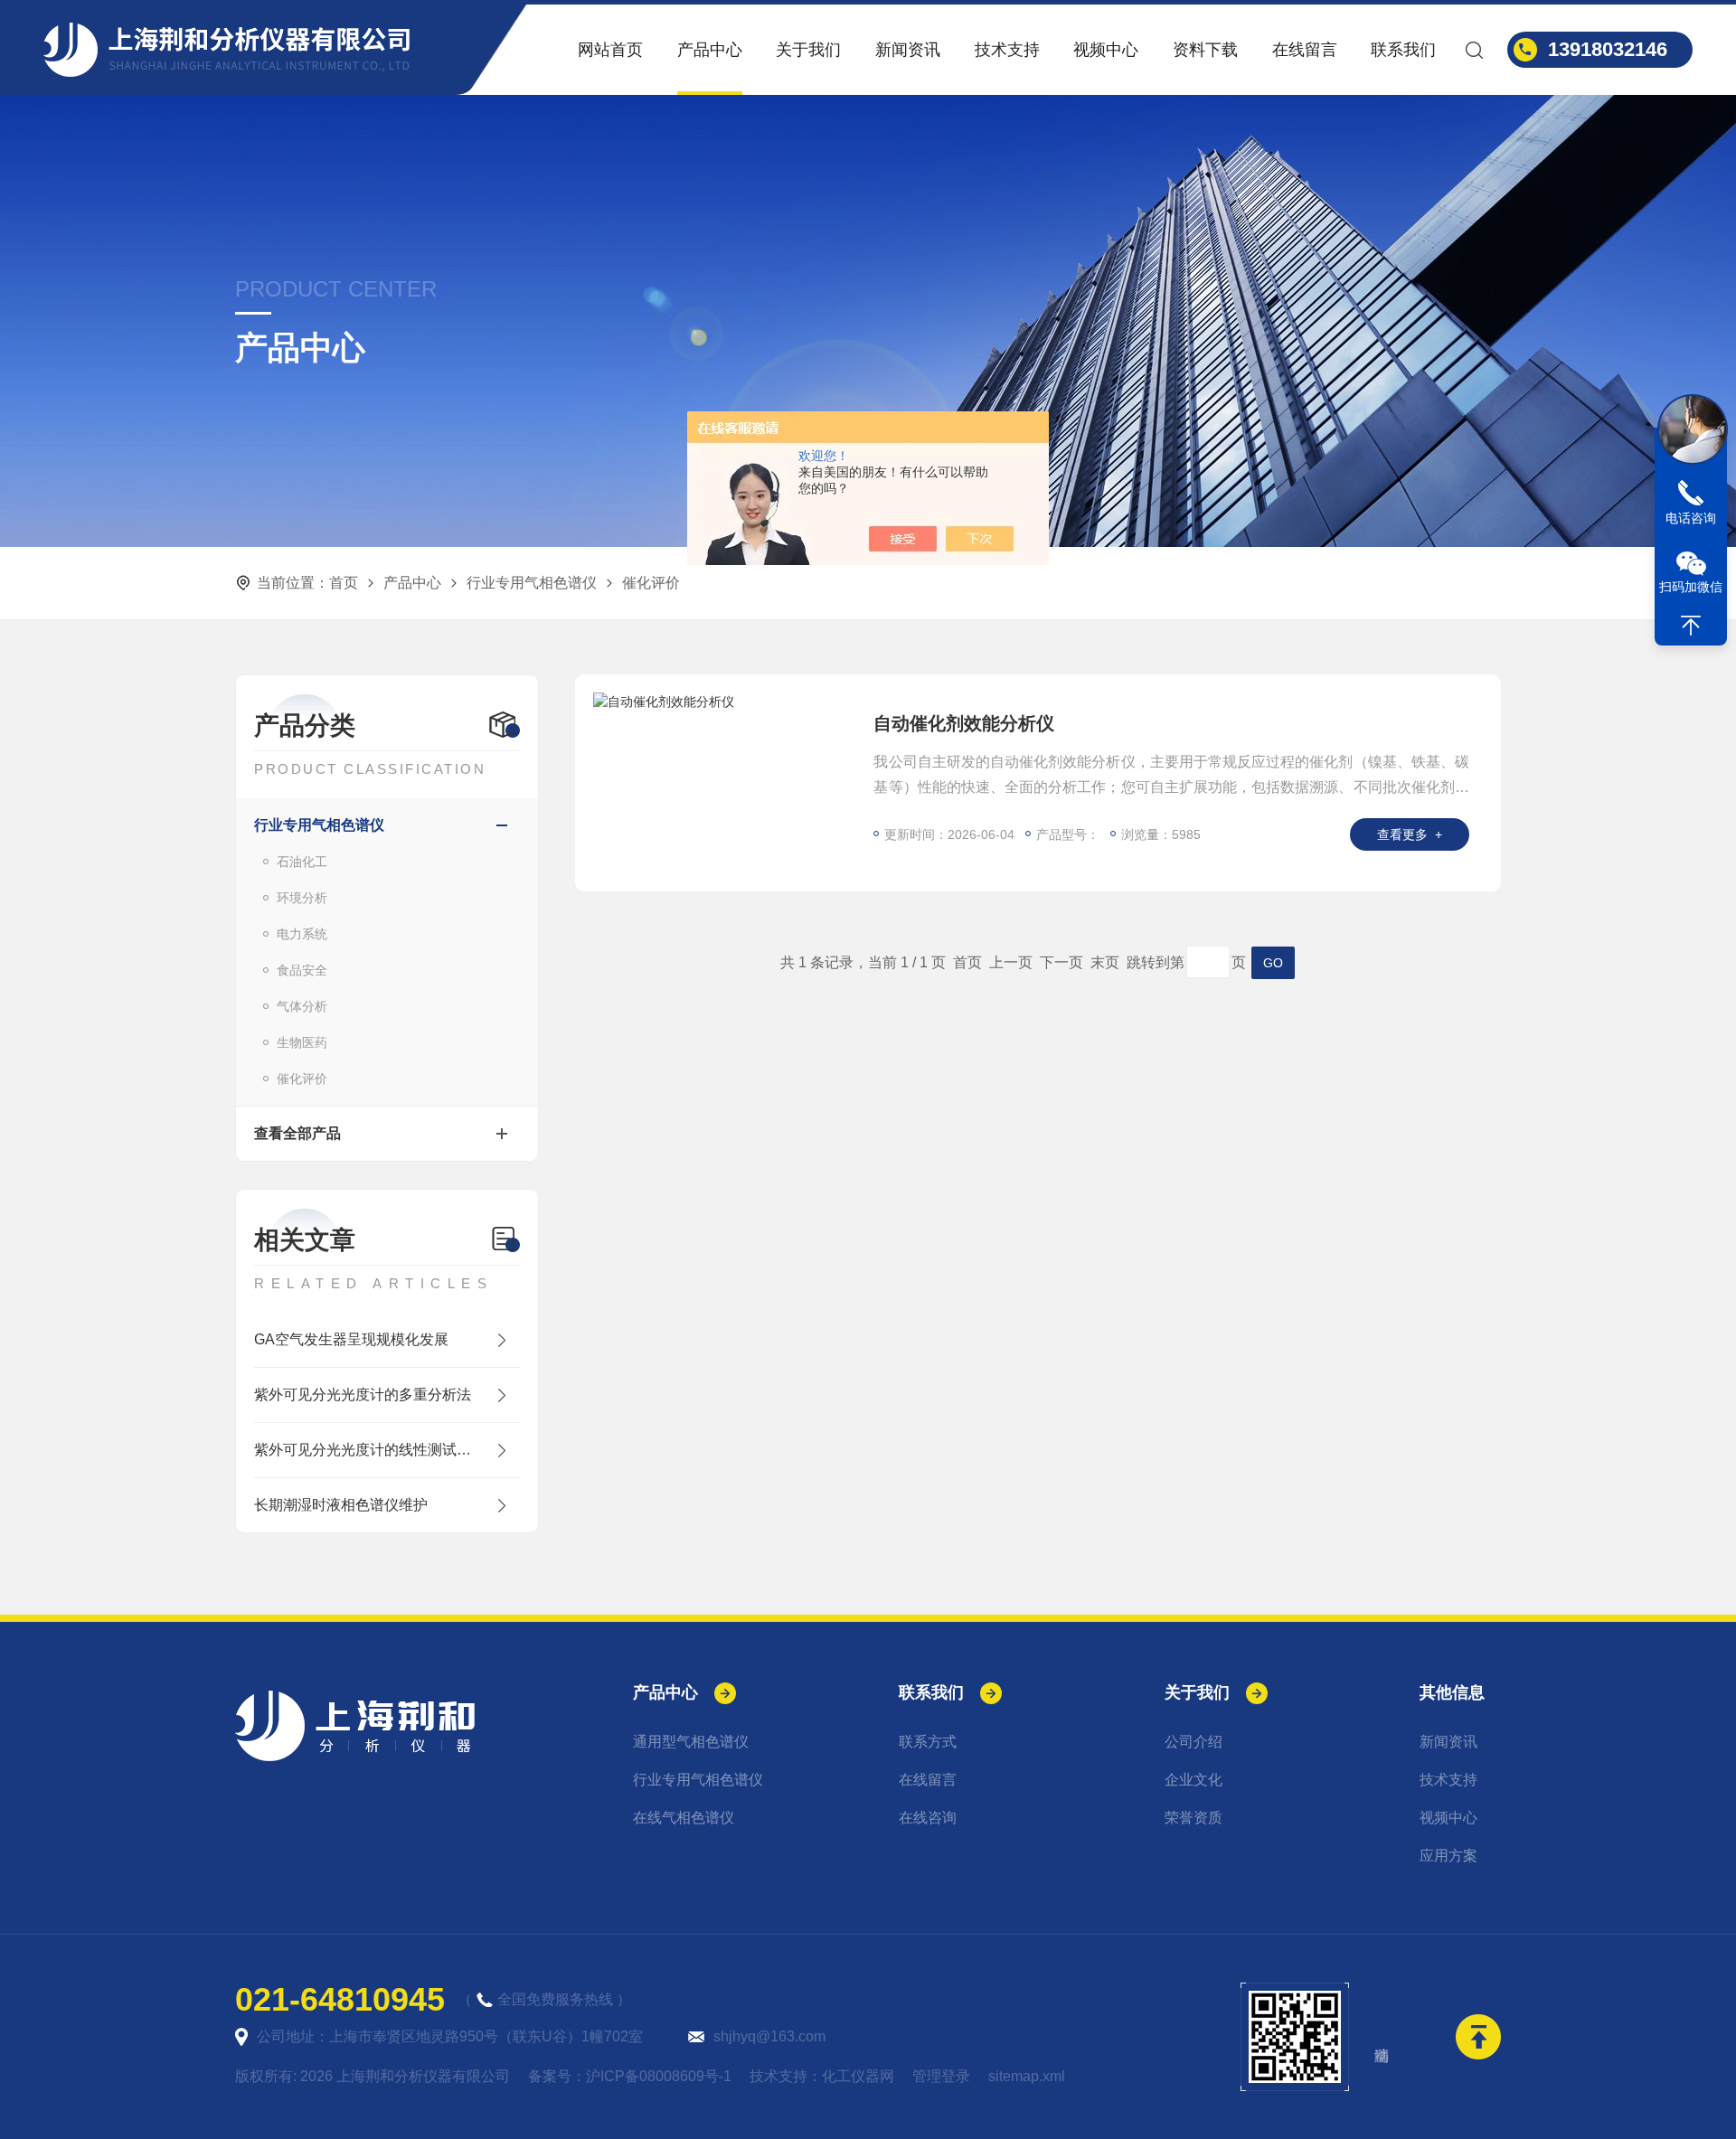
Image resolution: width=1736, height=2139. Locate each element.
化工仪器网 (858, 2076)
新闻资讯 (908, 50)
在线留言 (1305, 50)
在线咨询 (928, 1818)
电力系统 (302, 934)
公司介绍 (1193, 1742)
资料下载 (1205, 50)
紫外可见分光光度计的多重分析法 (363, 1395)
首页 (344, 583)
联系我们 (1403, 50)
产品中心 (710, 50)
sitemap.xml (1027, 2076)
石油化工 (302, 862)
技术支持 (1007, 50)
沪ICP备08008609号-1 (659, 2076)
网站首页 (610, 50)
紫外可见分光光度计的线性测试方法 (370, 1450)
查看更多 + (1410, 834)
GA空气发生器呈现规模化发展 (351, 1339)
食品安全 (302, 970)
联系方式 (928, 1742)
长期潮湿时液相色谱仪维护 (341, 1505)
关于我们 (808, 50)
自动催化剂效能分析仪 (964, 723)
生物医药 (302, 1042)
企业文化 (1193, 1780)
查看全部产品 (297, 1133)
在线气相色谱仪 (684, 1818)
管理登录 (941, 2076)
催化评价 (302, 1079)
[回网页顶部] (1691, 626)
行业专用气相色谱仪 (532, 583)
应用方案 (1448, 1856)
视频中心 (1106, 50)
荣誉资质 (1193, 1818)
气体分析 (302, 1006)
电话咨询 (1691, 518)
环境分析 (302, 898)
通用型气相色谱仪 (691, 1742)
